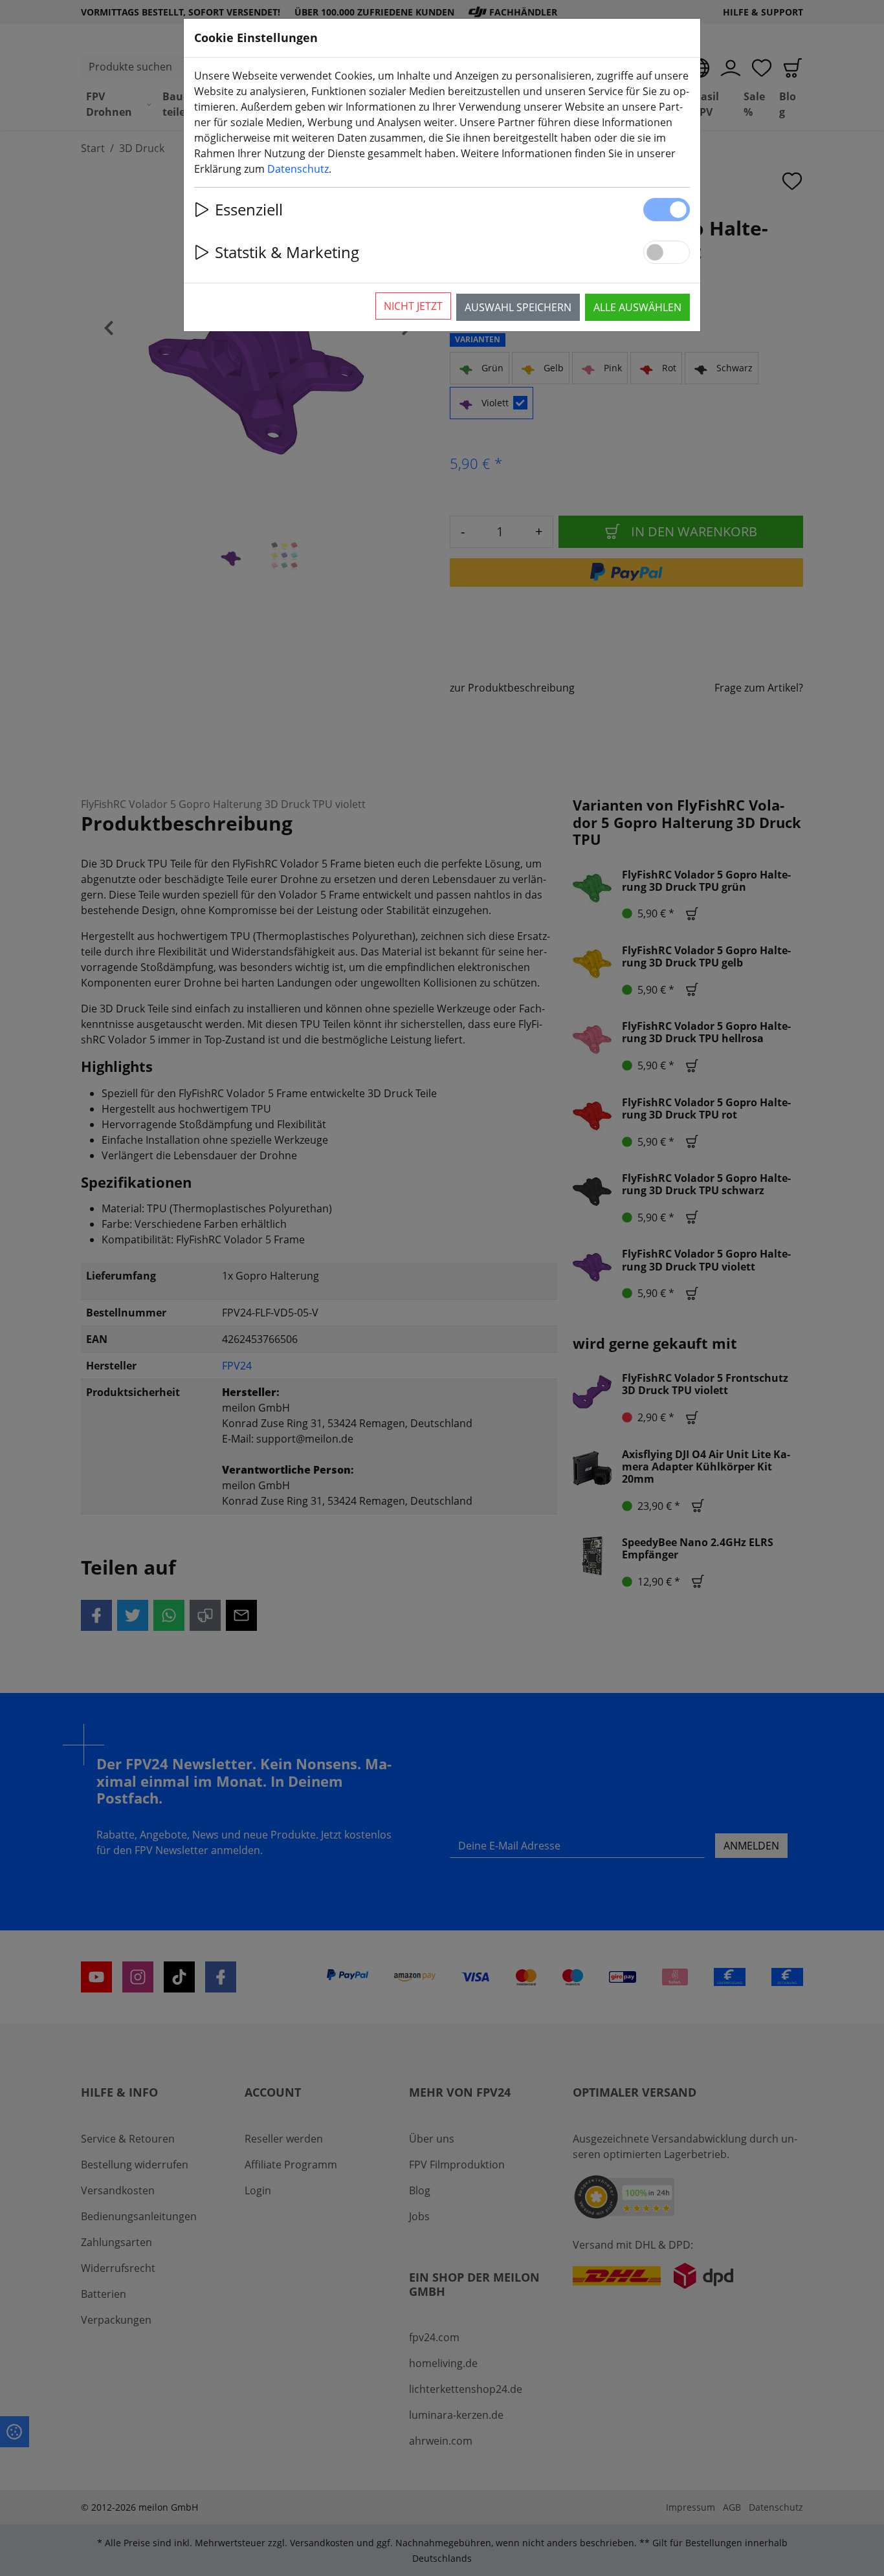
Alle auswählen (637, 307)
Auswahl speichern (518, 307)
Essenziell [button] (249, 209)
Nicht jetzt (413, 306)
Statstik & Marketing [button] (287, 252)
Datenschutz (298, 169)
